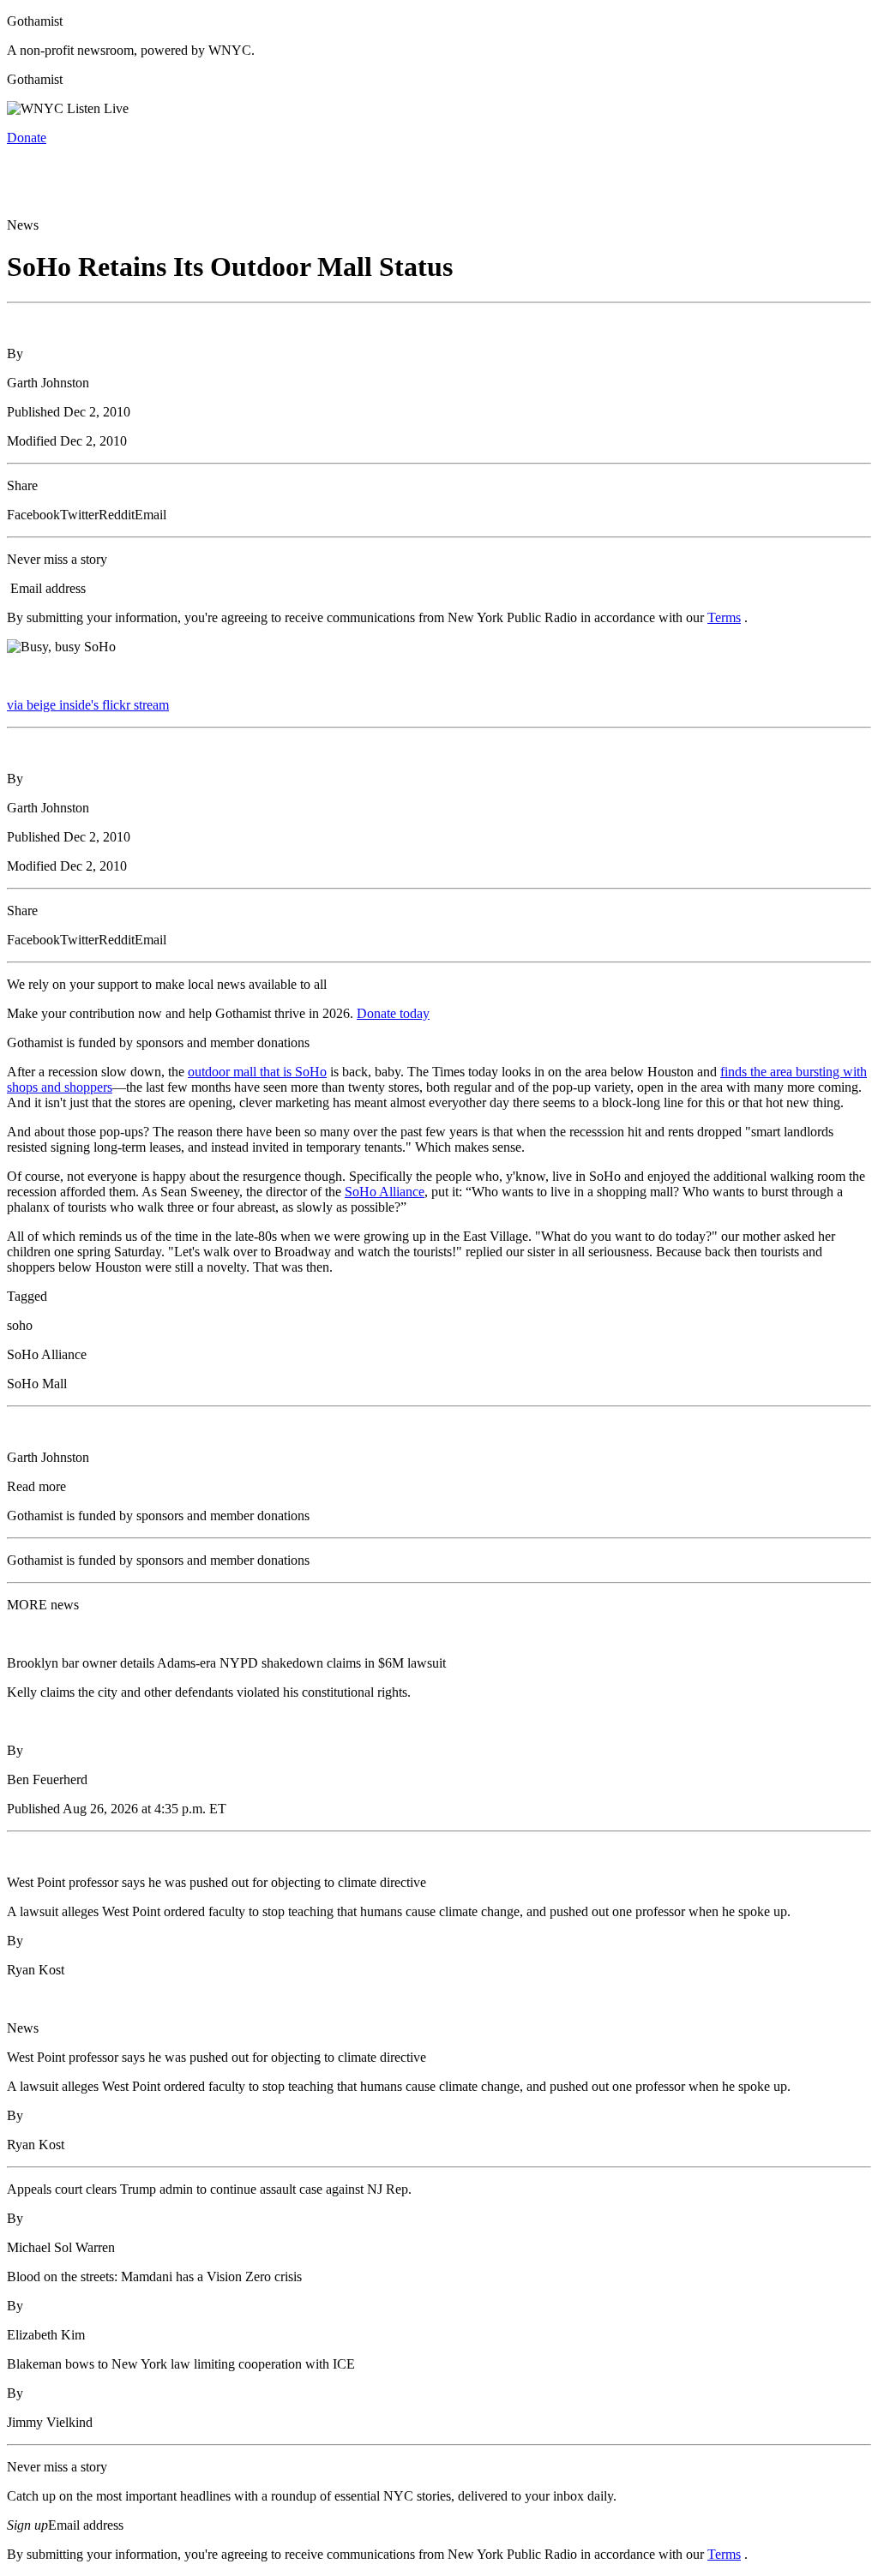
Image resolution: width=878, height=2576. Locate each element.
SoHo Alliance (385, 1192)
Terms (724, 617)
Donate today (393, 1013)
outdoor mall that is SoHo (257, 1072)
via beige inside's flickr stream (88, 705)
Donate (27, 138)
